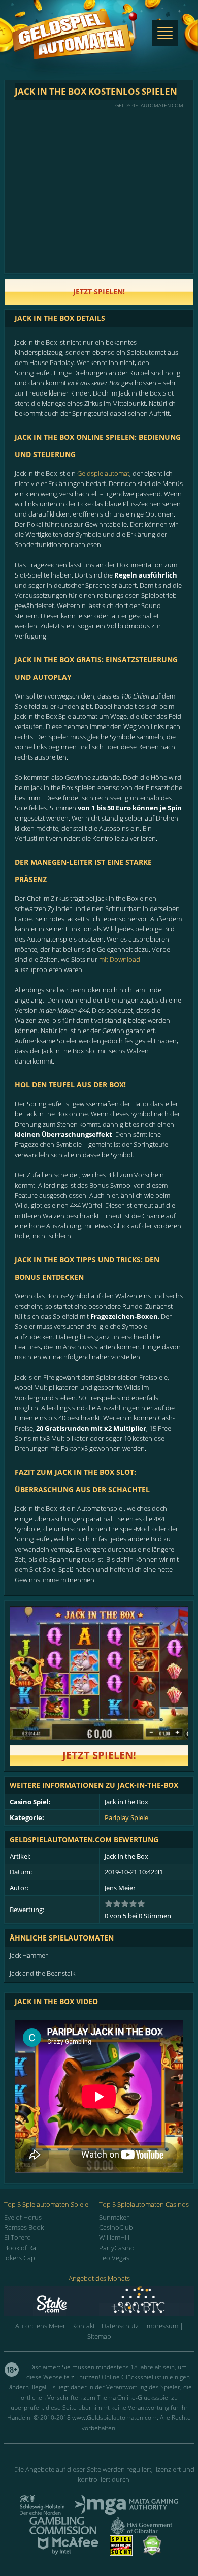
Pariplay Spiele (126, 1817)
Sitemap (99, 2336)
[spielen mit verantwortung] (121, 2553)
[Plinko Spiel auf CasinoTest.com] (99, 2301)
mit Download (120, 959)
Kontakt (84, 2326)
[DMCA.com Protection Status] (152, 2553)
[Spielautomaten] (75, 45)
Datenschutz (120, 2326)
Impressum (162, 2326)
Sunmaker (114, 2217)
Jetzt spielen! (99, 1755)
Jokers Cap (20, 2258)
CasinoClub (116, 2227)
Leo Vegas (114, 2258)
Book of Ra (20, 2248)
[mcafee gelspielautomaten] (68, 2553)
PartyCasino (117, 2248)
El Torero (18, 2237)
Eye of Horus (23, 2217)
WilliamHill (114, 2237)
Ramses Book (24, 2227)
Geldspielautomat (103, 473)
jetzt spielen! (99, 292)
